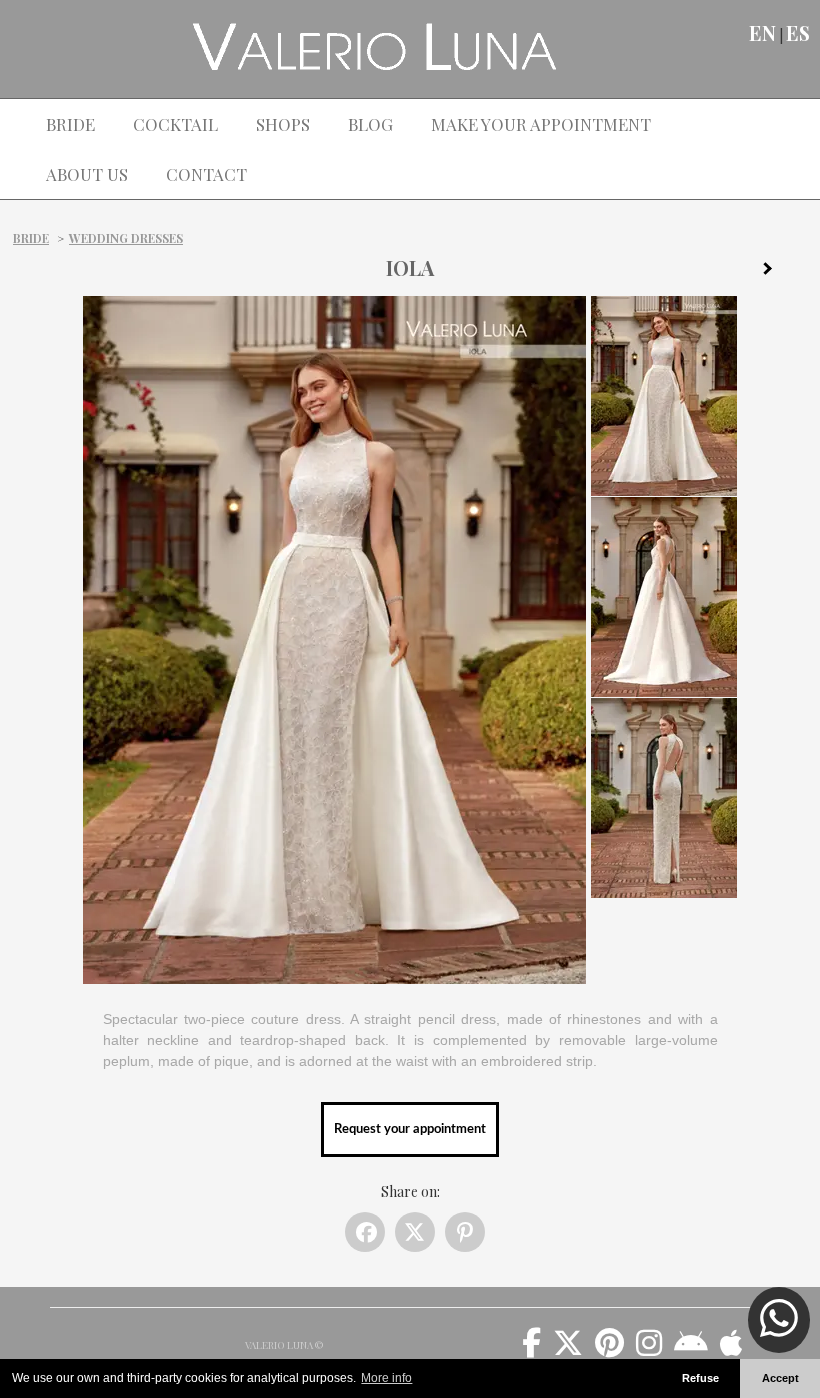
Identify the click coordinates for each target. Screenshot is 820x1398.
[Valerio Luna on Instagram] (649, 1350)
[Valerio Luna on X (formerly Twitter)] (568, 1350)
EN (762, 33)
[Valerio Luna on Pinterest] (609, 1350)
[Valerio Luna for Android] (691, 1350)
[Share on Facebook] (365, 1232)
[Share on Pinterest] (465, 1232)
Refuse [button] (700, 1378)
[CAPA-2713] (775, 272)
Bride (31, 238)
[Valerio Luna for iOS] (731, 1350)
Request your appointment (410, 1129)
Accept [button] (780, 1378)
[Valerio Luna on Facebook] (531, 1350)
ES (798, 33)
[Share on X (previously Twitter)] (415, 1232)
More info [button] (386, 1378)
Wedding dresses (126, 238)
